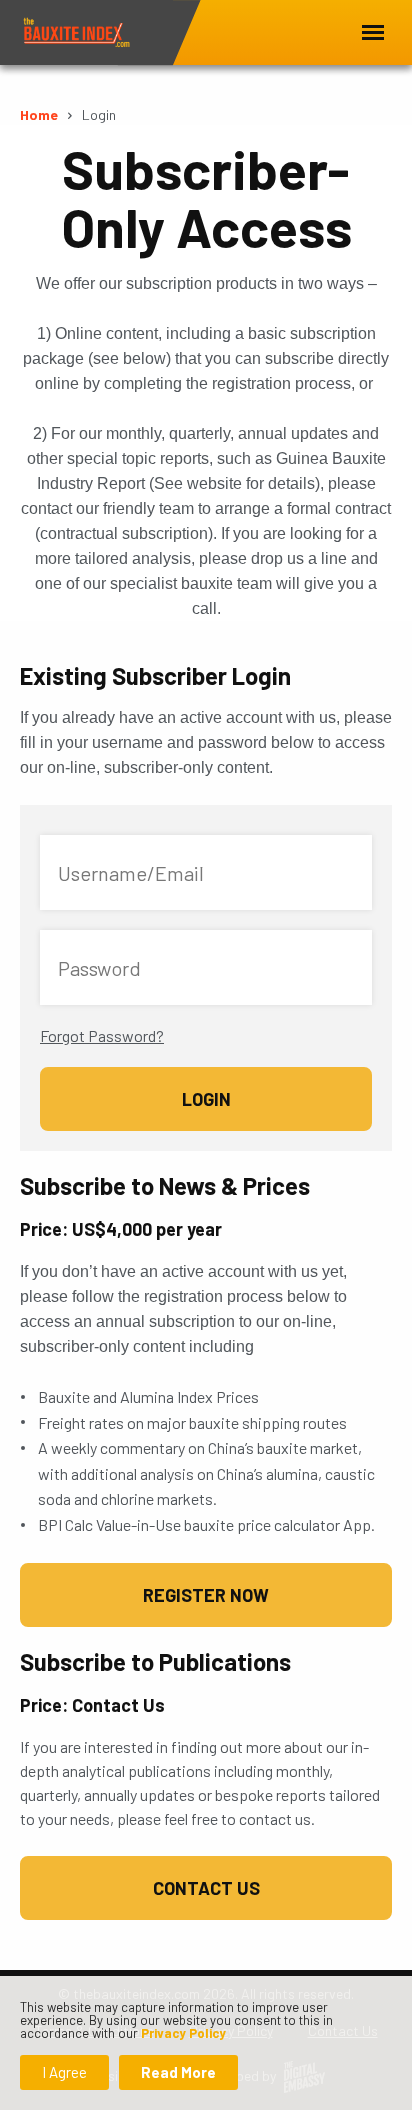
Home (39, 114)
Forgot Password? (102, 1035)
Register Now (206, 1595)
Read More (178, 2072)
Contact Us (206, 1888)
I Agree (64, 2072)
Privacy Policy (183, 2033)
